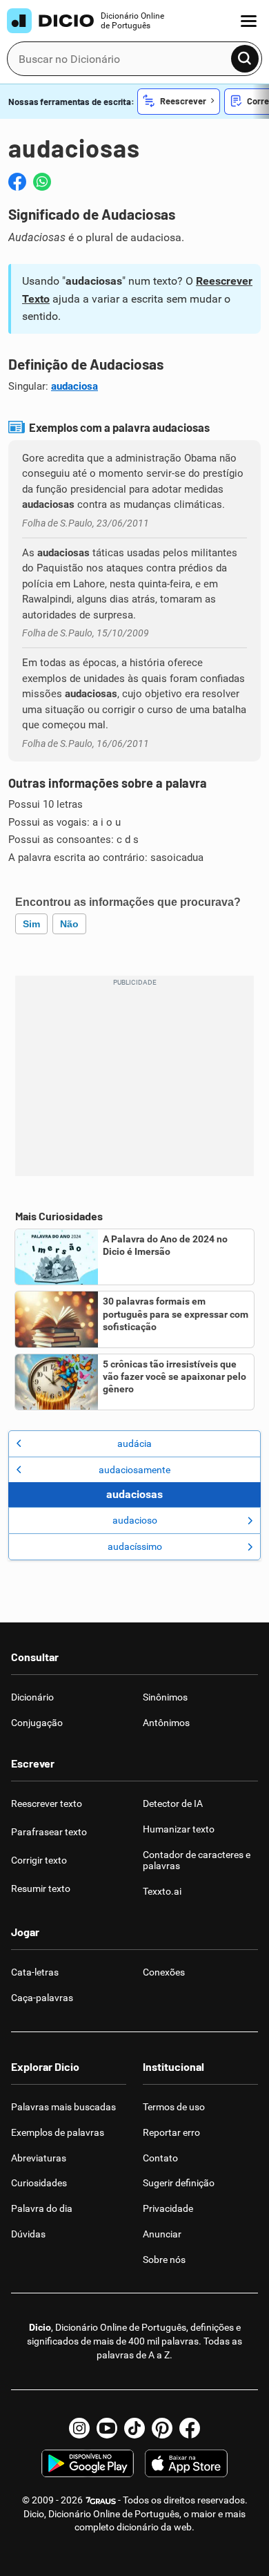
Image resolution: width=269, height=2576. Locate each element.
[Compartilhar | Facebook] (17, 182)
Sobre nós (164, 2260)
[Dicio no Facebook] (190, 2428)
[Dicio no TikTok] (134, 2428)
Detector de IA (173, 1803)
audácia (134, 1443)
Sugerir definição (179, 2183)
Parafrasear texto (49, 1832)
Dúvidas (28, 2234)
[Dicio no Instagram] (79, 2428)
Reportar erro (171, 2132)
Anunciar (162, 2234)
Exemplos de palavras (58, 2132)
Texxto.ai (162, 1891)
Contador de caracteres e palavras (197, 1860)
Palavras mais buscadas (63, 2107)
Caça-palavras (42, 1998)
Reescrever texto (47, 1803)
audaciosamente (134, 1470)
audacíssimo (135, 1546)
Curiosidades (39, 2183)
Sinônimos (165, 1697)
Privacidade (168, 2208)
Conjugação (37, 1723)
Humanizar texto (179, 1829)
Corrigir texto (39, 1860)
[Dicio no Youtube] (107, 2428)
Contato (160, 2158)
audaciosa (74, 386)
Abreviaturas (39, 2158)
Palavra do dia (42, 2208)
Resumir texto (41, 1888)
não (69, 924)
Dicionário (32, 1697)
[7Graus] (100, 2500)
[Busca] (245, 59)
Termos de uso (174, 2107)
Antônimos (166, 1723)
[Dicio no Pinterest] (162, 2428)
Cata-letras (35, 1972)
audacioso (135, 1520)
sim (31, 924)
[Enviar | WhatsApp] (42, 182)
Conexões (164, 1972)
